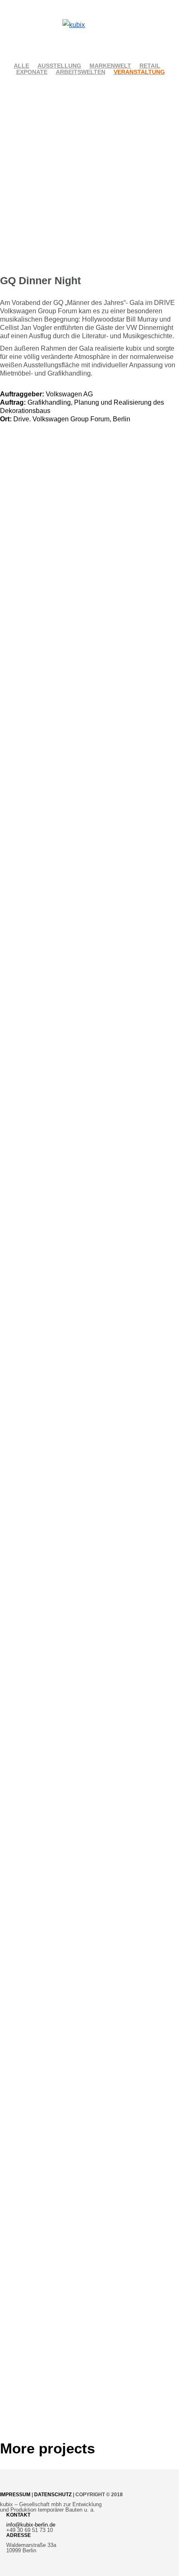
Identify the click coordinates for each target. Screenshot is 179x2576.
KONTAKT (18, 2515)
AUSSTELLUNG (59, 66)
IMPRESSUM (15, 2495)
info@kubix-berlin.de (31, 2525)
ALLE (21, 66)
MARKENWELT (110, 66)
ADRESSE (19, 2535)
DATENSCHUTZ (53, 2495)
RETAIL (150, 66)
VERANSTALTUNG (139, 72)
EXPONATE (32, 72)
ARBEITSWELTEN (81, 72)
